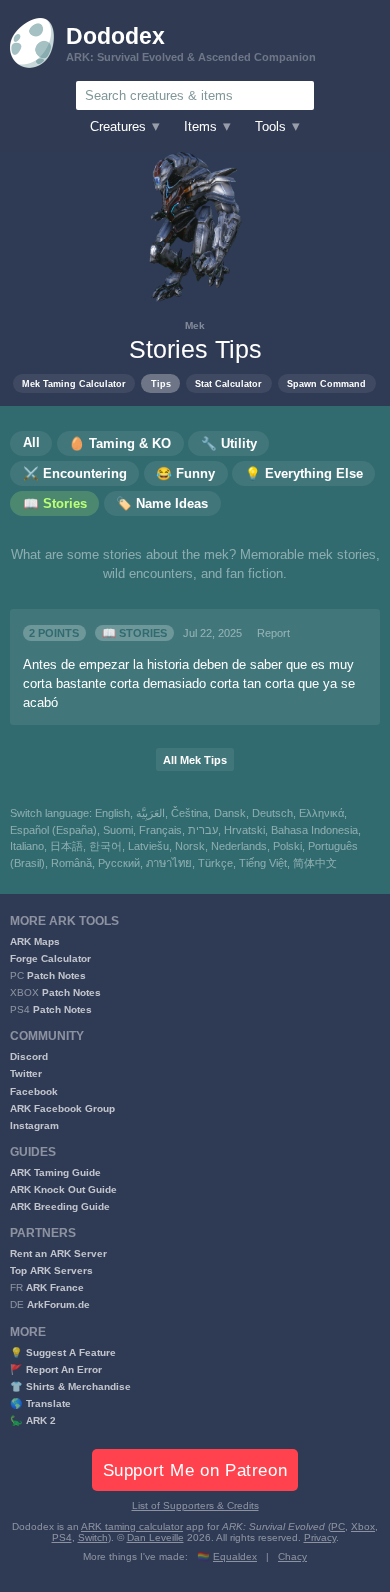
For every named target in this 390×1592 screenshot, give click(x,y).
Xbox (363, 1526)
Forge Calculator (50, 958)
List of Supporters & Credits (195, 1505)
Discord (29, 1056)
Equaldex (235, 1556)
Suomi (118, 830)
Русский (119, 863)
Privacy (320, 1537)
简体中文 (315, 863)
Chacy (292, 1556)
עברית (203, 830)
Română (71, 863)
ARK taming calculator (132, 1526)
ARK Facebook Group (62, 1108)
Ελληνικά (321, 813)
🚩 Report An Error (56, 1369)
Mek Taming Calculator (74, 383)
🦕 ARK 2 (33, 1420)
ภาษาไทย (169, 863)
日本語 (66, 846)
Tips (161, 383)
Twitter (26, 1073)
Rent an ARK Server (58, 1253)
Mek (195, 325)
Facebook (34, 1091)
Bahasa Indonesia (314, 830)
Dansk (230, 813)
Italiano (27, 846)
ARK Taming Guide (55, 1172)
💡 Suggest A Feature (63, 1352)
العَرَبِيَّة (150, 813)
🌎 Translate (40, 1403)
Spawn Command (326, 383)
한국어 (105, 846)
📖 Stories (134, 633)
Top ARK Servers (51, 1270)
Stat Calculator (228, 383)
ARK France (55, 1287)
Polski (287, 846)
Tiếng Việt (263, 863)
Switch (93, 1537)
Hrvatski (244, 830)
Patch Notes (56, 975)
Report (273, 633)
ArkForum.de (58, 1304)
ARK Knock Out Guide (63, 1189)
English (112, 813)
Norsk (190, 846)
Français (160, 830)
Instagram (34, 1125)
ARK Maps (35, 941)
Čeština (189, 813)
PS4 (62, 1537)
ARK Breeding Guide (60, 1206)
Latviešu (148, 846)
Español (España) (53, 830)
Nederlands (239, 846)
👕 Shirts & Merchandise (70, 1386)
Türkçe (215, 863)
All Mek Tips (195, 760)
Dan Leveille (155, 1537)
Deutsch (272, 813)
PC (338, 1526)
